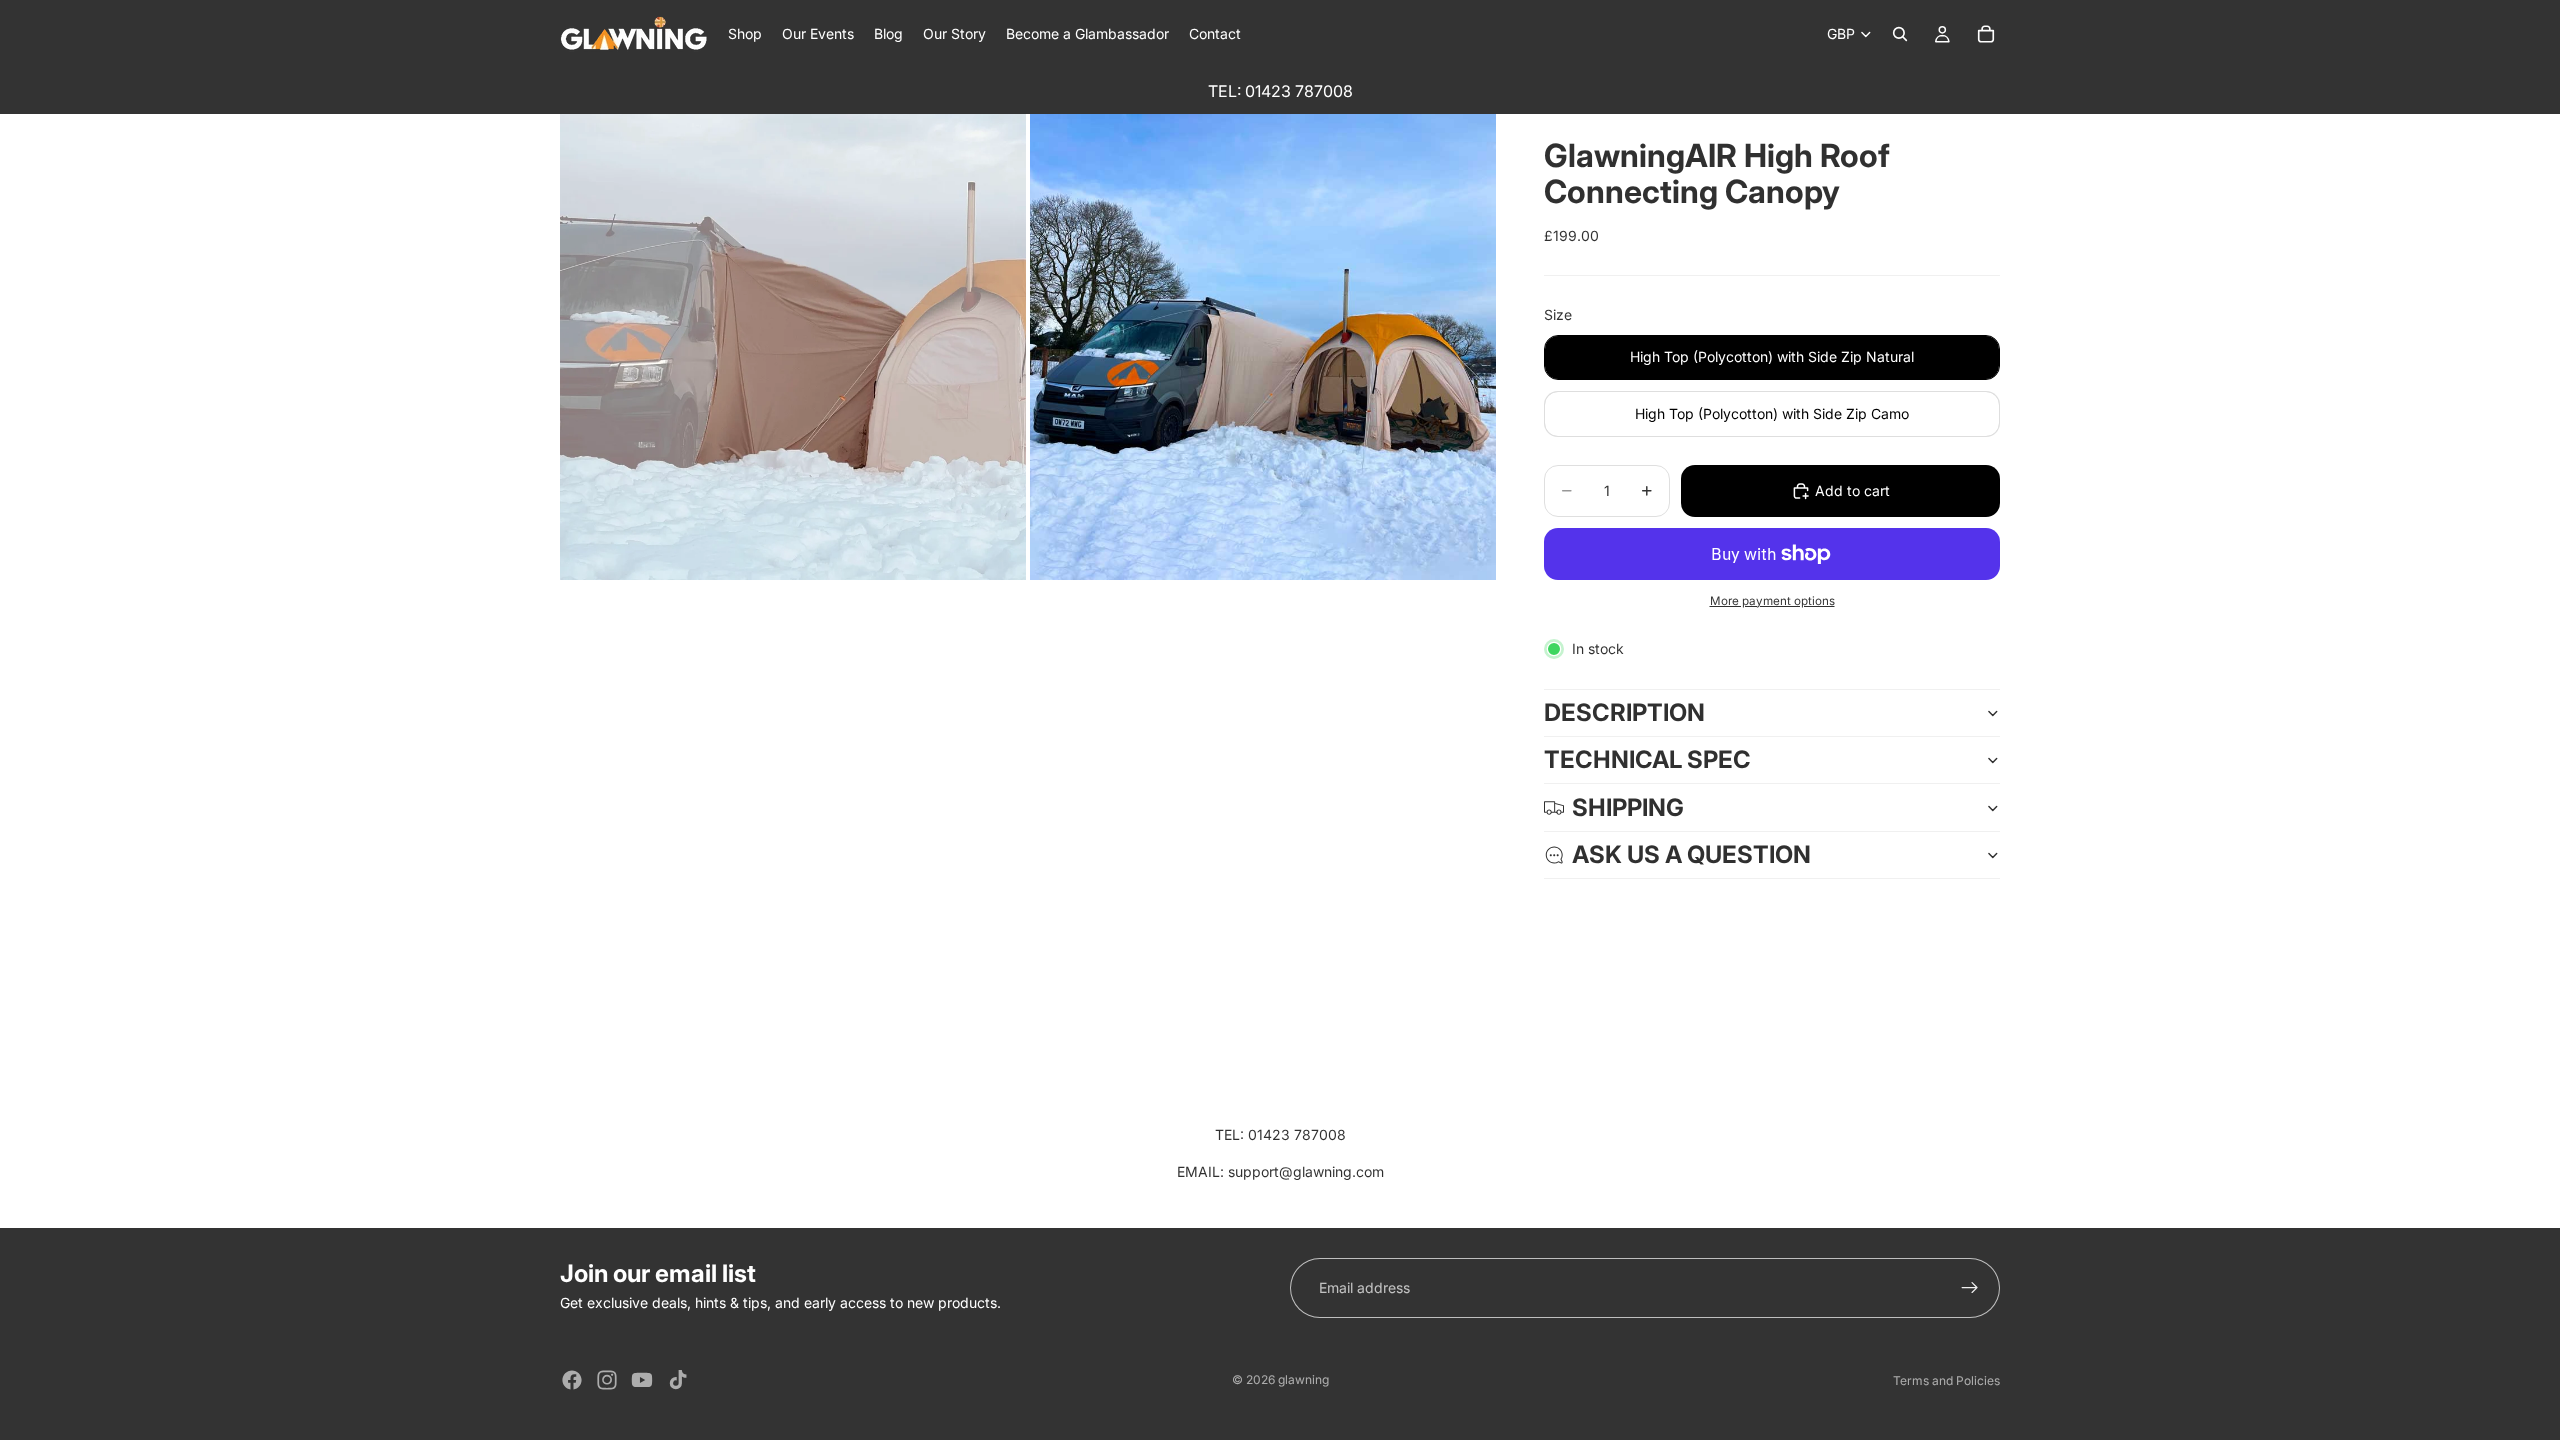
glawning (1303, 1379)
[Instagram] (607, 1380)
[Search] (1900, 34)
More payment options (1772, 601)
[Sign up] (1970, 1288)
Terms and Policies (1946, 1380)
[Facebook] (572, 1380)
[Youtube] (642, 1380)
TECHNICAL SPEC (1647, 759)
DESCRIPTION (1624, 712)
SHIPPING (1628, 807)
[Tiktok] (678, 1380)
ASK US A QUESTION (1691, 854)
